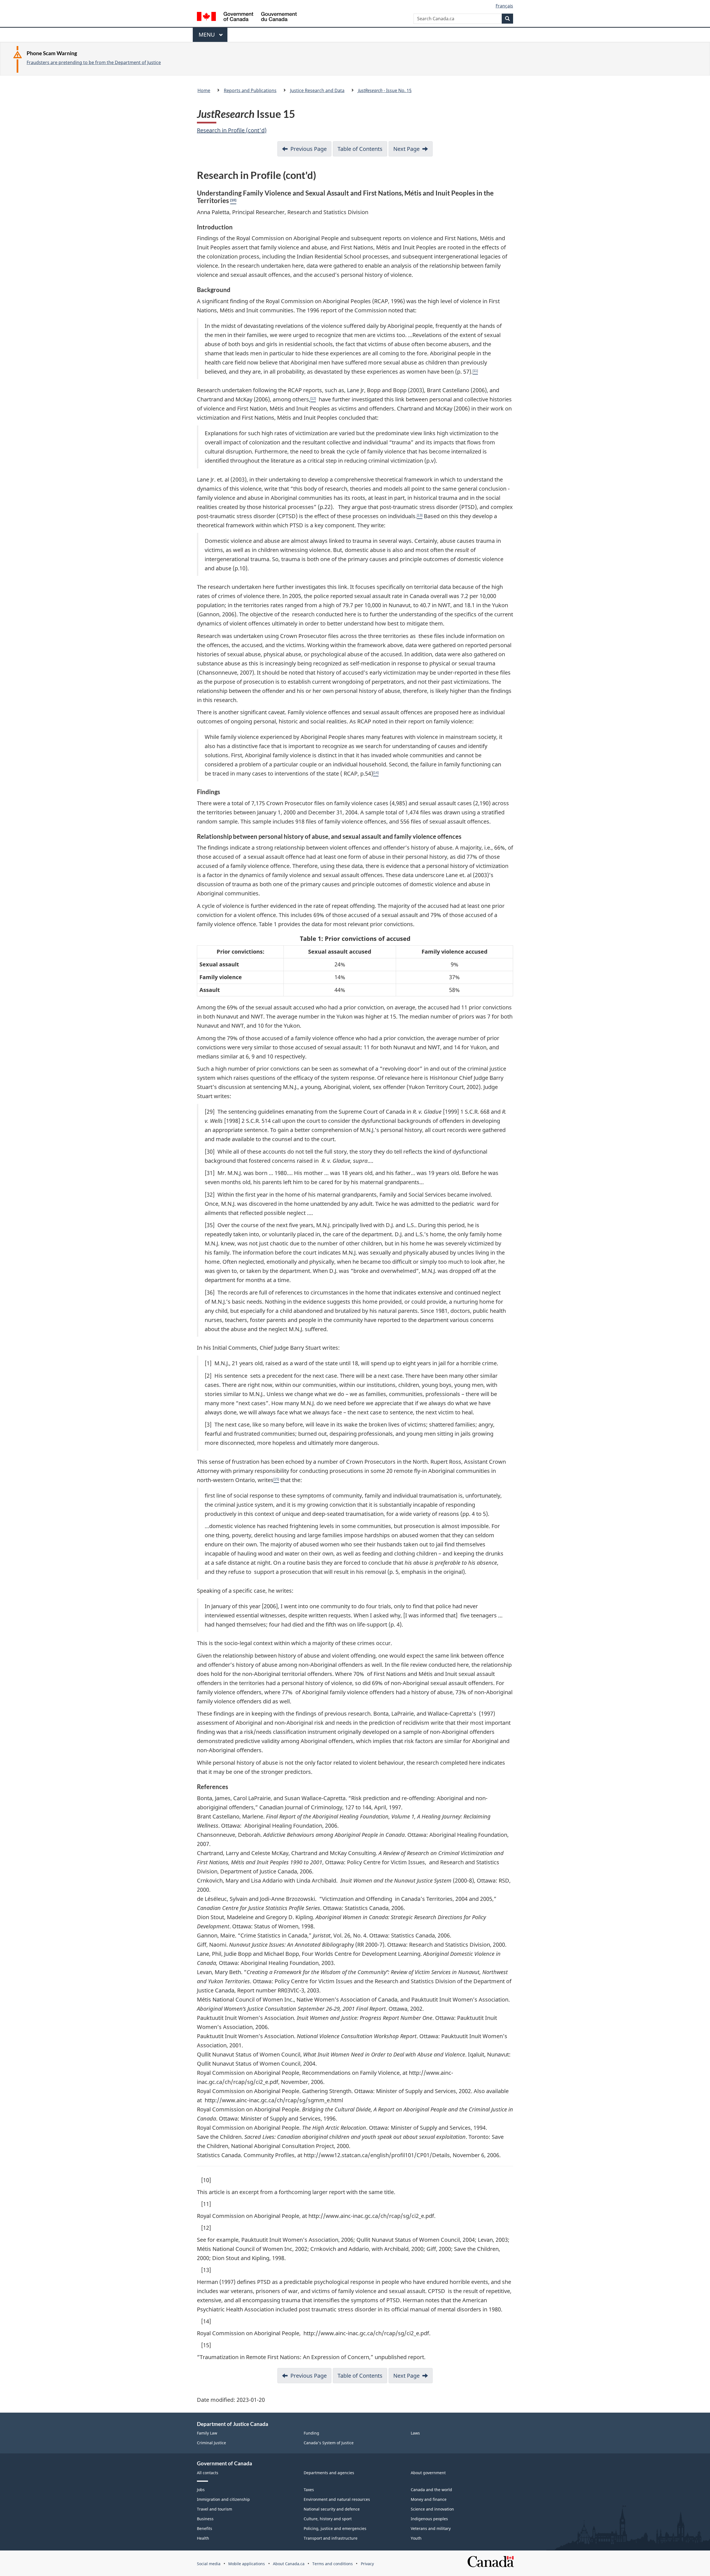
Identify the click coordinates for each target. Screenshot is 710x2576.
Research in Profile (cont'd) (232, 130)
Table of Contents (360, 149)
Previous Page (309, 149)
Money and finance (429, 2499)
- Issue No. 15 (385, 90)
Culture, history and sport (328, 2519)
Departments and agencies (329, 2473)
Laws (415, 2433)
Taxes (309, 2490)
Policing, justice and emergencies (335, 2528)
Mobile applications (247, 2564)
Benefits (205, 2528)
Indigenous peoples (429, 2519)
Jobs (201, 2490)
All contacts (208, 2473)
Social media (209, 2564)
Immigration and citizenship (223, 2499)
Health (203, 2538)
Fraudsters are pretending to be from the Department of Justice (94, 62)
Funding (311, 2433)
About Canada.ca (289, 2564)
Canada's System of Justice (329, 2443)
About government (428, 2473)
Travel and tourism (215, 2509)
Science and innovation (432, 2509)
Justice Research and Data (317, 90)
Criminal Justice (211, 2443)
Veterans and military (431, 2528)
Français (504, 6)
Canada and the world (431, 2490)
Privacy (367, 2564)
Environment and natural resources (337, 2499)
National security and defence (332, 2509)
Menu (207, 36)
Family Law (207, 2433)
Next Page (406, 149)
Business (205, 2519)
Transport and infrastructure (331, 2538)
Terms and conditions (333, 2564)
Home (204, 90)
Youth (416, 2538)
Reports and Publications (250, 90)
